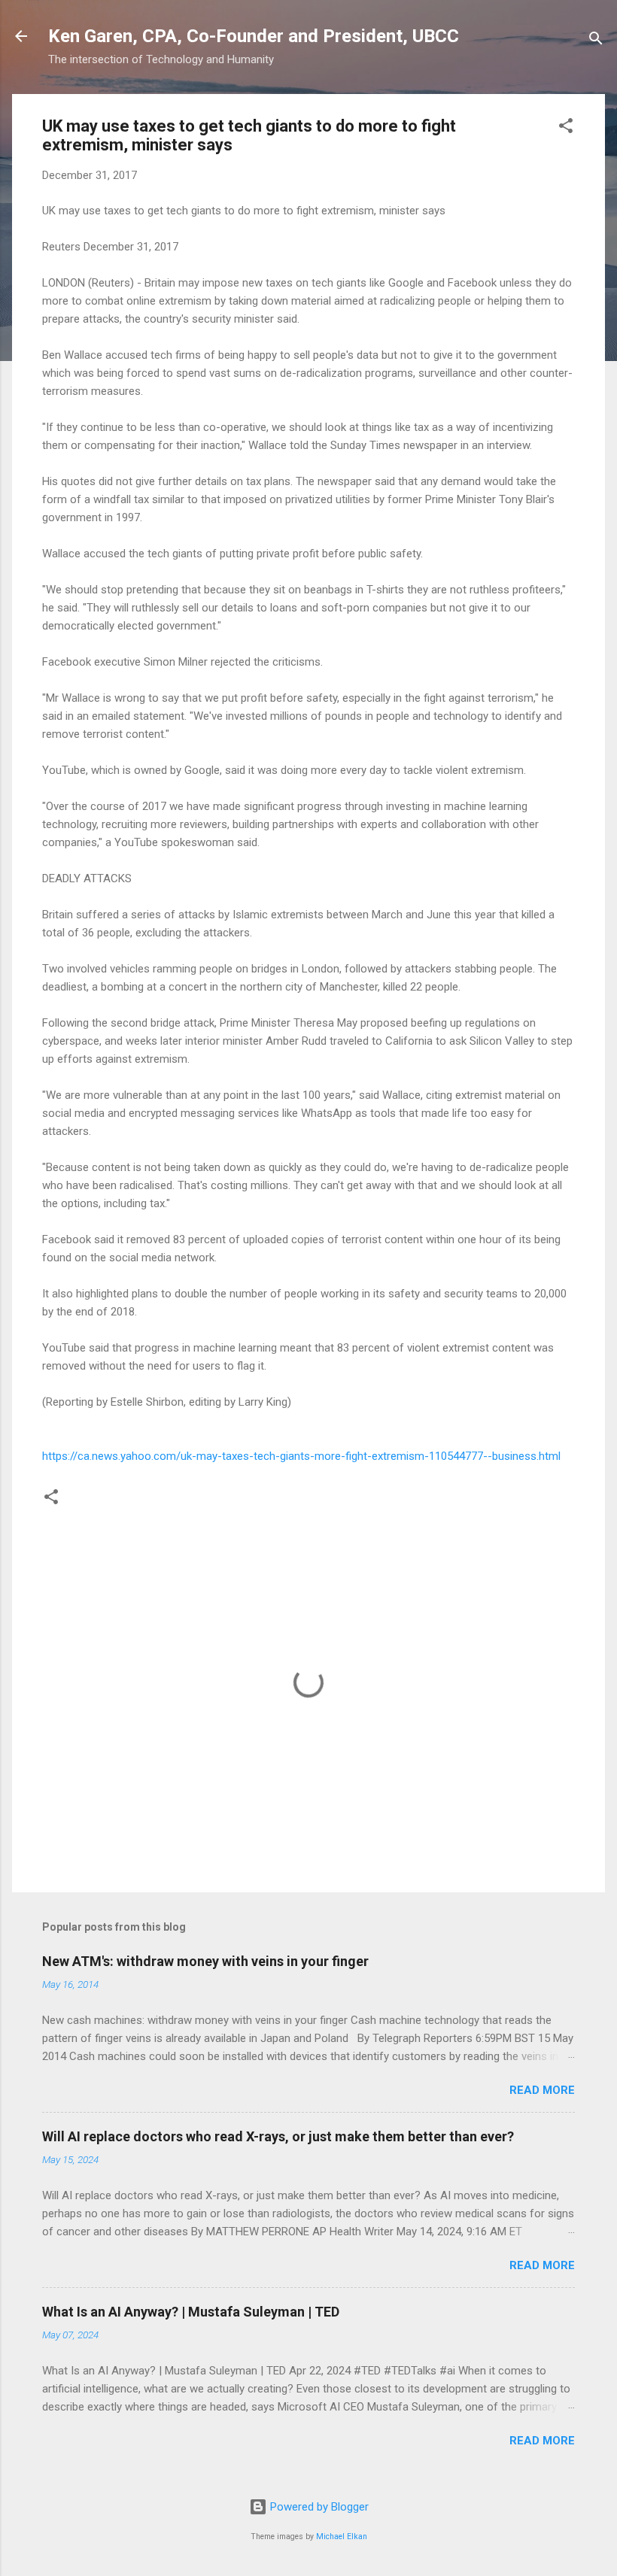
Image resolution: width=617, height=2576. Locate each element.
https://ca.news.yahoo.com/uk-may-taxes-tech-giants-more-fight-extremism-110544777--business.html (301, 1456)
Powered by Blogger (318, 2507)
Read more (542, 2090)
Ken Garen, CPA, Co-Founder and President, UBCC (254, 36)
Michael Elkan (342, 2537)
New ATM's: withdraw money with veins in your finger (205, 1961)
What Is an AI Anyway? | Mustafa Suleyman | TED (191, 2312)
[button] (566, 128)
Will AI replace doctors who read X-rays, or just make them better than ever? (278, 2136)
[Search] (596, 41)
